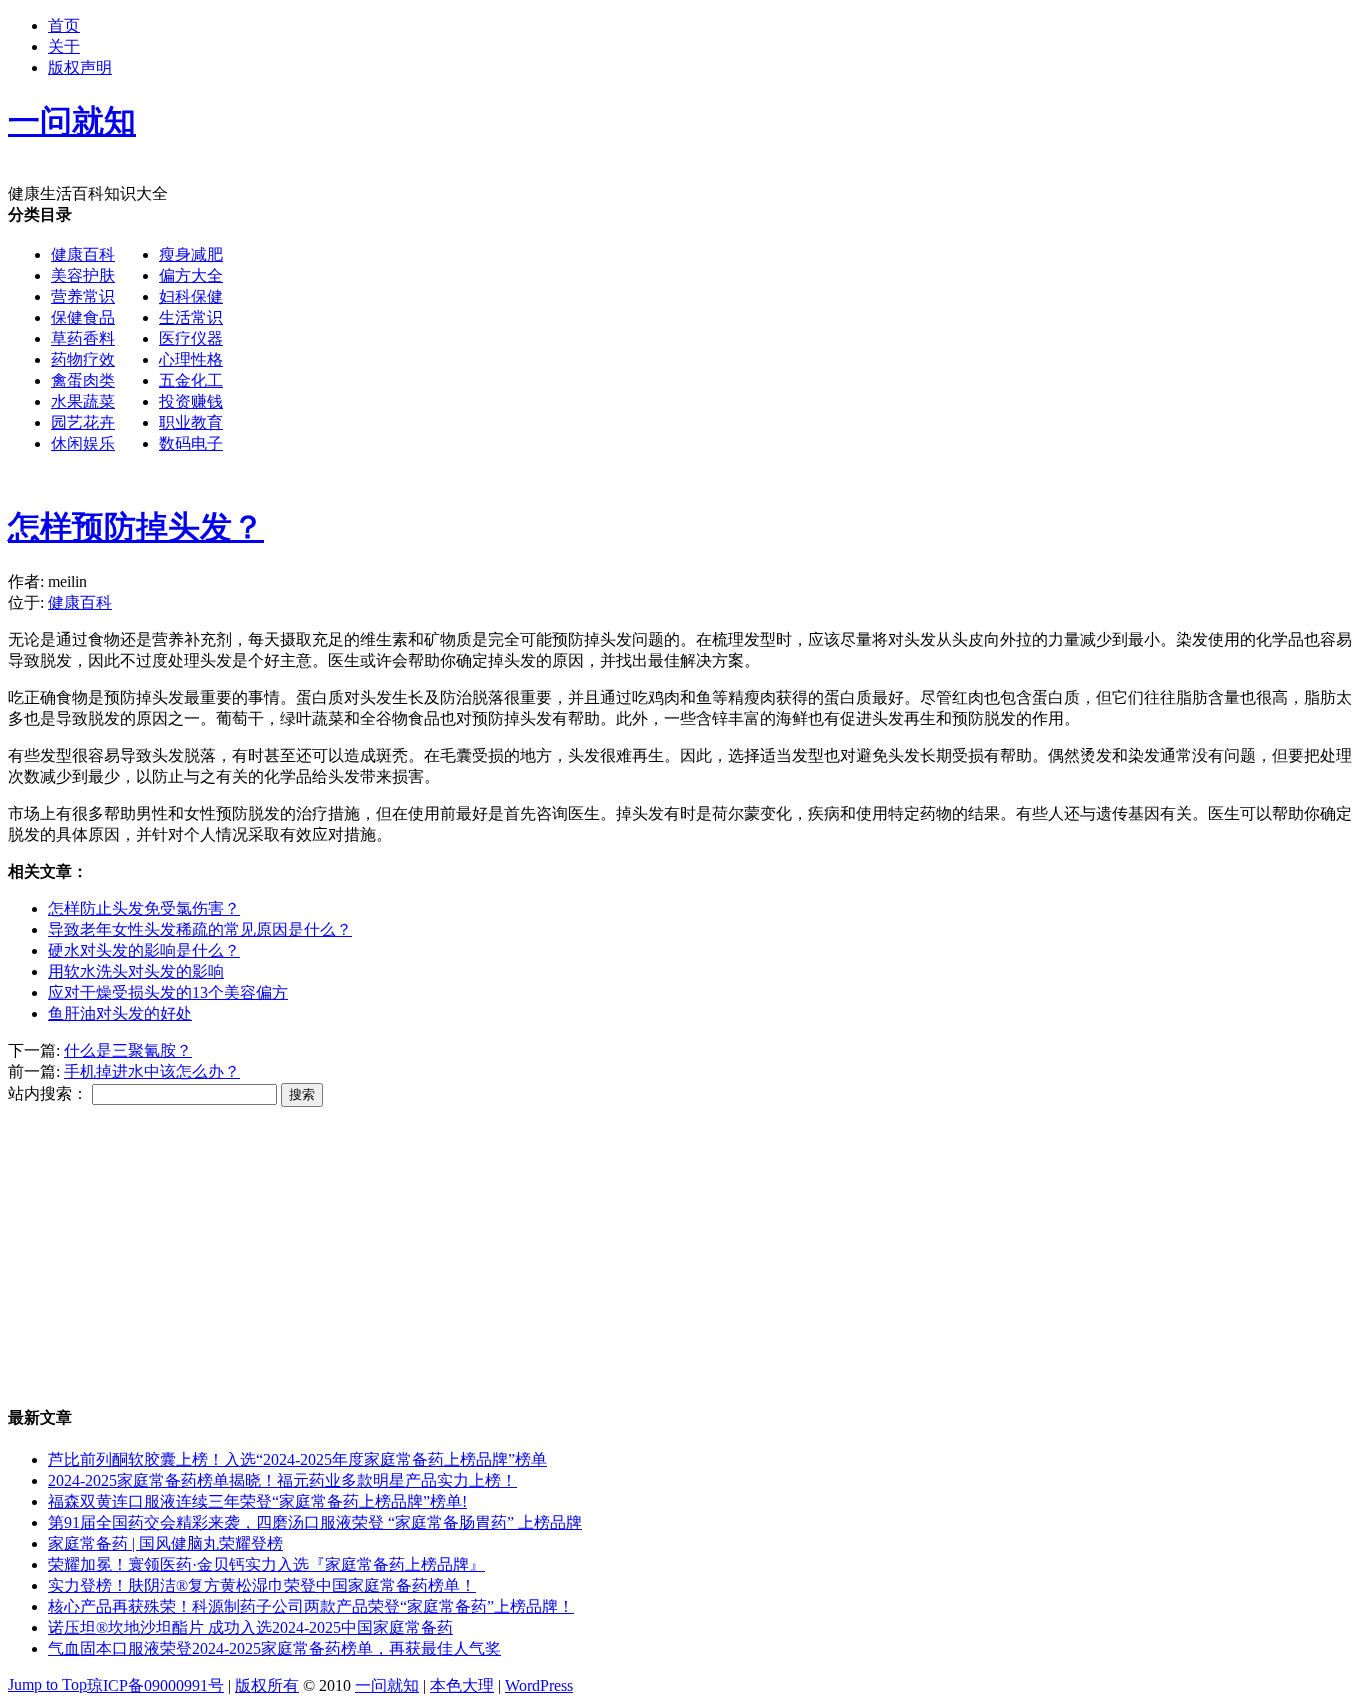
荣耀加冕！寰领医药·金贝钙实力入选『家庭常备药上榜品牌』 (266, 1564)
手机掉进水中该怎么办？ (152, 1071)
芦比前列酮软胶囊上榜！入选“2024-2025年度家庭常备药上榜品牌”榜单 (297, 1459)
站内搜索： (48, 1093)
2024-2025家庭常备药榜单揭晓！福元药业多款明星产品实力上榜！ (282, 1480)
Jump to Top (47, 1684)
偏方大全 (191, 275)
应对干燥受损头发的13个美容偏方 (168, 992)
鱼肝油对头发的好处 (120, 1013)
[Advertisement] (608, 614)
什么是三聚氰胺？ (128, 1050)
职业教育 (191, 422)
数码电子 (191, 443)
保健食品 (83, 317)
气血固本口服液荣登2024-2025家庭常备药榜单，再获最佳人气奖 (274, 1648)
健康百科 (83, 254)
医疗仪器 (191, 338)
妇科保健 (191, 296)
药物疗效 (83, 359)
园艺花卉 (83, 422)
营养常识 (83, 296)
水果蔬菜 (83, 401)
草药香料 (83, 338)
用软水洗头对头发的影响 (136, 971)
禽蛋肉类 (83, 380)
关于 (64, 46)
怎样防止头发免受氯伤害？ (144, 908)
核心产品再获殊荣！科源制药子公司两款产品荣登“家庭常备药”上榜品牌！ (311, 1606)
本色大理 (462, 1685)
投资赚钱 (191, 401)
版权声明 (80, 67)
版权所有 (267, 1685)
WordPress (539, 1685)
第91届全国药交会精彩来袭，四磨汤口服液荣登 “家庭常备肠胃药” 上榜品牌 (315, 1522)
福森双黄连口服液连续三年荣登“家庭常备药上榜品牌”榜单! (257, 1501)
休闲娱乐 (83, 443)
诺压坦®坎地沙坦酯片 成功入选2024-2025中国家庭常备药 (250, 1627)
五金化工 (191, 380)
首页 (64, 25)
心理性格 (191, 359)
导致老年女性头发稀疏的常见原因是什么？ (200, 929)
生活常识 (191, 317)
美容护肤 (83, 275)
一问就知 (387, 1685)
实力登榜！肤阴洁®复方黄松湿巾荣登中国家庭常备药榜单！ (262, 1585)
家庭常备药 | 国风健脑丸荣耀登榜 (165, 1543)
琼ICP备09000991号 (155, 1685)
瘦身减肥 (191, 254)
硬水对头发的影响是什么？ (144, 950)
